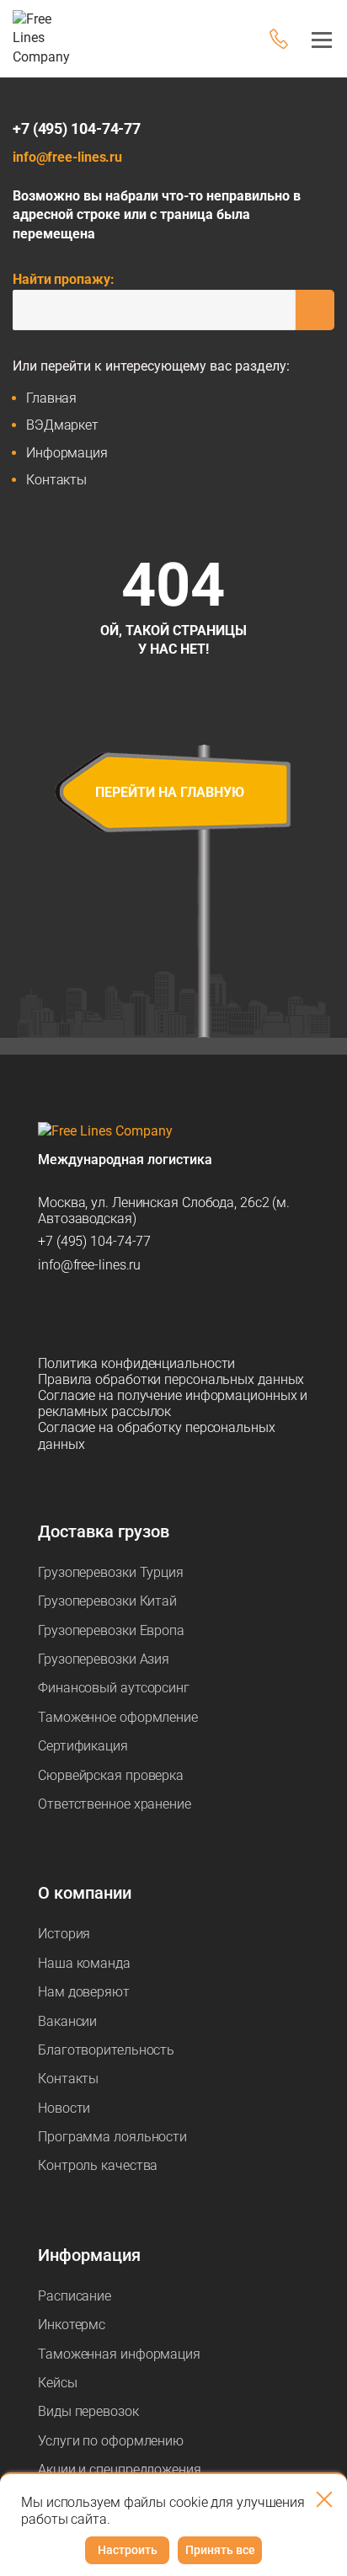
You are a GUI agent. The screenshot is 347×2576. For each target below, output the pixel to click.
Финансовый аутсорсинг (114, 1688)
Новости (64, 2108)
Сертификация (83, 1746)
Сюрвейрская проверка (111, 1775)
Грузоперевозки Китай (107, 1601)
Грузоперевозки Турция (111, 1572)
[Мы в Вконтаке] (158, 1314)
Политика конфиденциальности (136, 1363)
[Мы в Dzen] (123, 1314)
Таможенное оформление (118, 1717)
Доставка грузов (104, 1531)
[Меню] (317, 39)
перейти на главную (170, 792)
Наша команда (84, 1963)
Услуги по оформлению (111, 2441)
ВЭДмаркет (62, 425)
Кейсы (58, 2383)
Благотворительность (106, 2050)
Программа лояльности (112, 2137)
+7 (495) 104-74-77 (77, 128)
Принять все (220, 2550)
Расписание (75, 2296)
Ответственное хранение (115, 1804)
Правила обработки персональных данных (171, 1379)
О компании (85, 1893)
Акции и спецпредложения (120, 2469)
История (64, 1934)
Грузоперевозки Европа (111, 1630)
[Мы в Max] (88, 1314)
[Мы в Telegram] (52, 1314)
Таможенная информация (119, 2354)
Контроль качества (98, 2165)
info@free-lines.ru (67, 157)
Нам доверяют (84, 1992)
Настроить (128, 2550)
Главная (51, 398)
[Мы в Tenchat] (194, 1314)
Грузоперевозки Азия (104, 1659)
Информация (67, 453)
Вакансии (67, 2021)
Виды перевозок (88, 2411)
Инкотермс (72, 2325)
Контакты (56, 480)
